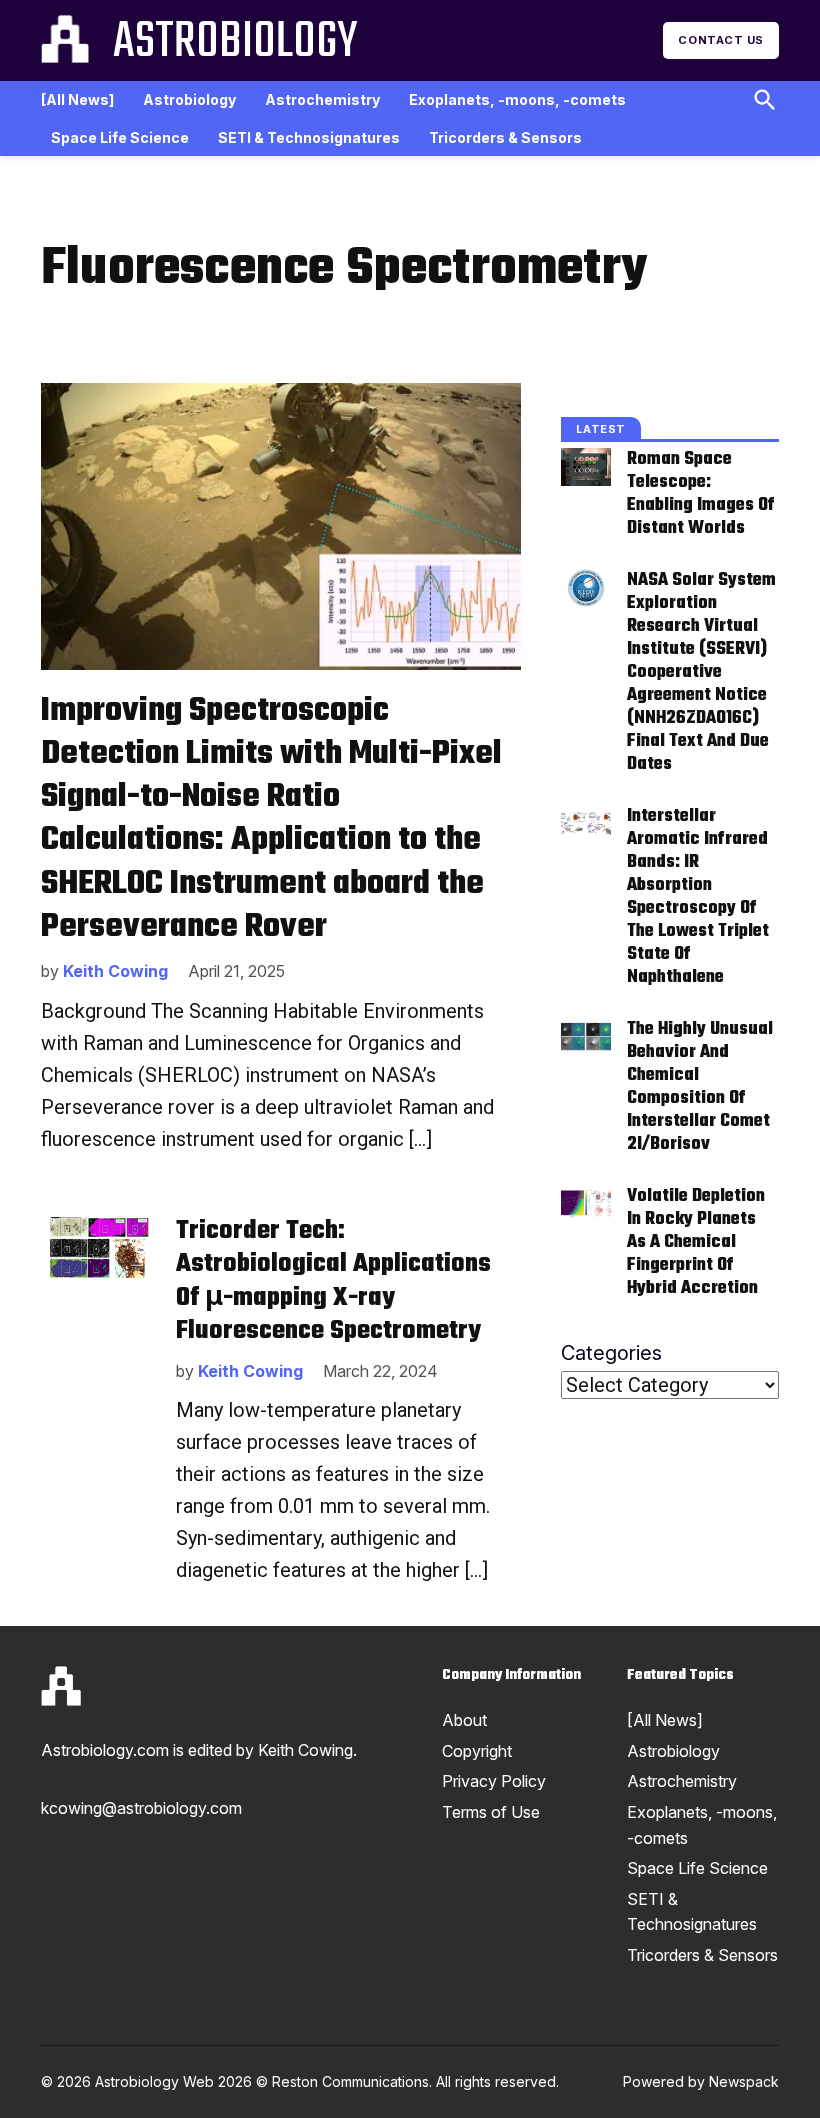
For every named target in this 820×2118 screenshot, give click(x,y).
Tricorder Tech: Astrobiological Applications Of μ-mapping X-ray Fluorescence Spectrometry (333, 1281)
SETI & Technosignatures (309, 137)
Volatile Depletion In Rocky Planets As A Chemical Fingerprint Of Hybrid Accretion (696, 1242)
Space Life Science (120, 137)
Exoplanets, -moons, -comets (517, 99)
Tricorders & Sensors (505, 137)
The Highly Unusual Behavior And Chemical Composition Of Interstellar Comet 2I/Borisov (700, 1087)
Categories (611, 1353)
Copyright (477, 1751)
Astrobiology (235, 43)
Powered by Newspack (701, 2081)
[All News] (77, 99)
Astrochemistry (322, 99)
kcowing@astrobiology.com (141, 1808)
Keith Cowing (115, 971)
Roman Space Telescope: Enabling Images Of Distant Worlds (701, 494)
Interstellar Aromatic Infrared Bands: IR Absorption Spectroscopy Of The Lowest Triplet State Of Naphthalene (698, 897)
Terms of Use (491, 1812)
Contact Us (721, 40)
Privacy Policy (494, 1781)
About (464, 1720)
